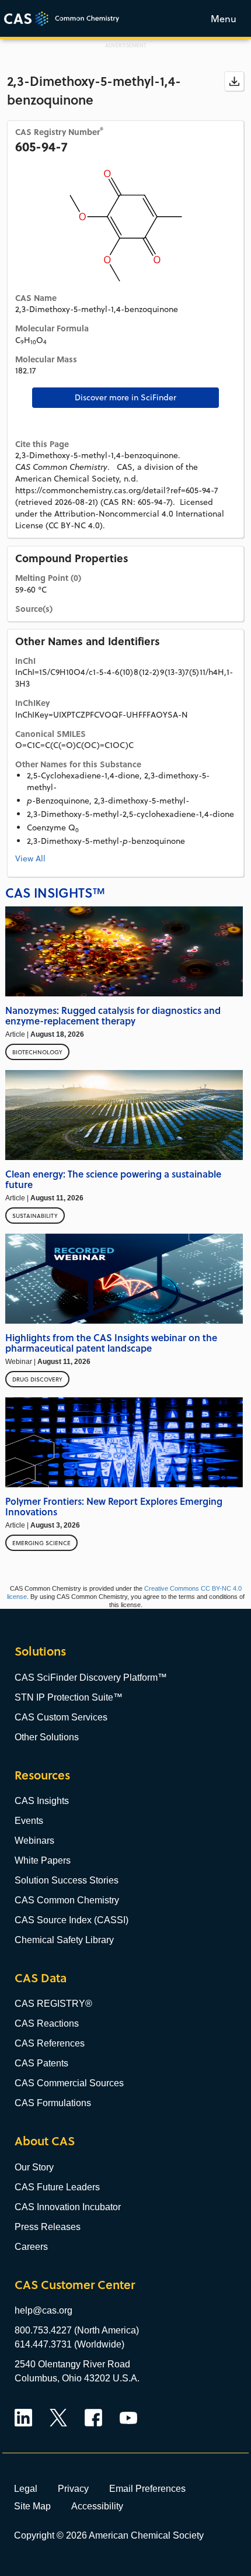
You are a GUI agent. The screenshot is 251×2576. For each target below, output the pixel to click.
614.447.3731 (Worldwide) (69, 2344)
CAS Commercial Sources (69, 2083)
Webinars (34, 1841)
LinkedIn (23, 2418)
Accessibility (97, 2506)
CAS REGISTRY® (53, 2004)
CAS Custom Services (61, 1717)
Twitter (58, 2418)
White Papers (43, 1860)
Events (29, 1821)
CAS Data (41, 1978)
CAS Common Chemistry (67, 1900)
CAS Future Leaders (57, 2187)
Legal (26, 2488)
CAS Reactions (47, 2023)
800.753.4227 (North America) (77, 2330)
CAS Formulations (53, 2103)
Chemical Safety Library (64, 1940)
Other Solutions (47, 1737)
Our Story (34, 2167)
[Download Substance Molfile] (234, 81)
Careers (31, 2247)
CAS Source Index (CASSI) (72, 1920)
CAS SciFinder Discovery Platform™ (91, 1677)
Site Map (32, 2506)
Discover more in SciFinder (125, 397)
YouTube (128, 2418)
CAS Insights (42, 1801)
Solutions (40, 1651)
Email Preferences (147, 2488)
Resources (42, 1775)
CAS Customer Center (75, 2285)
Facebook (93, 2418)
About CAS (45, 2141)
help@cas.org (43, 2310)
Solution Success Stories (67, 1880)
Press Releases (48, 2227)
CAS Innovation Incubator (68, 2207)
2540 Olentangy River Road (72, 2364)
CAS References (50, 2043)
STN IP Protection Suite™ (69, 1697)
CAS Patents (41, 2063)
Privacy (73, 2488)
